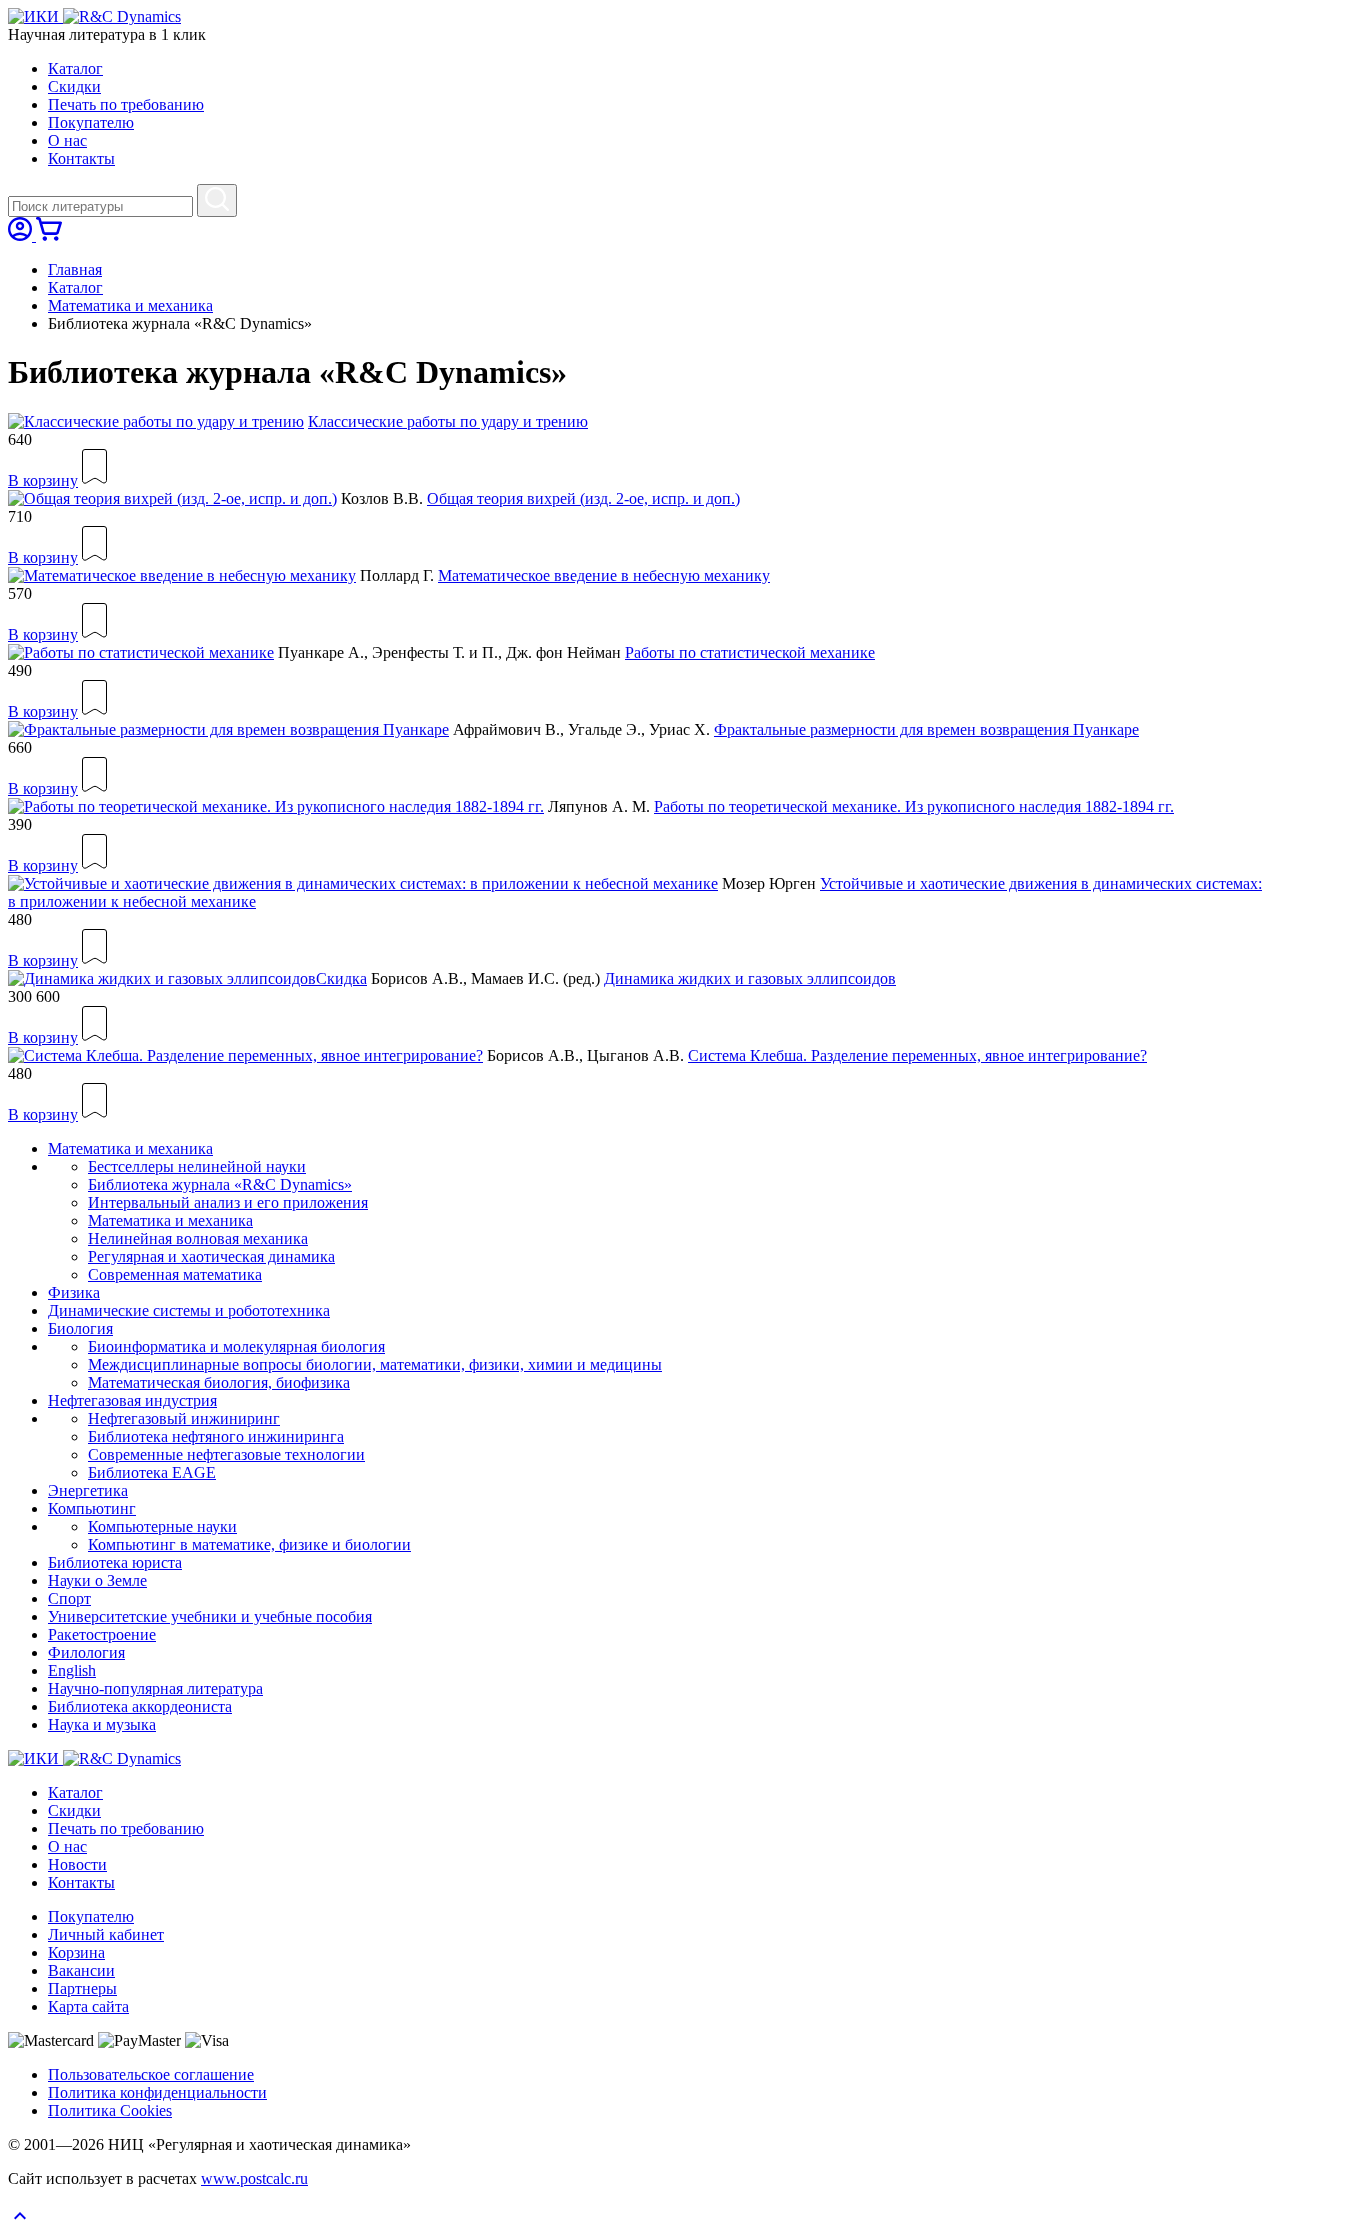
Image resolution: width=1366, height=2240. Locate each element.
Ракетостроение (102, 1634)
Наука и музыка (102, 1724)
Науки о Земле (97, 1580)
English (72, 1670)
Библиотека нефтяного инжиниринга (216, 1436)
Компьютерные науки (162, 1526)
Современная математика (175, 1274)
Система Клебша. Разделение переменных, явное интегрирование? (917, 1055)
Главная (75, 269)
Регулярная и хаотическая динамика (211, 1256)
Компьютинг (92, 1508)
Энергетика (88, 1490)
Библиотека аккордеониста (140, 1706)
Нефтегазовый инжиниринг (184, 1418)
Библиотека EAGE (152, 1472)
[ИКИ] (35, 16)
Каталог (75, 68)
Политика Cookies (110, 2110)
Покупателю (91, 122)
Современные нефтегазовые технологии (226, 1454)
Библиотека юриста (115, 1562)
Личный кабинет (106, 1934)
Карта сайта (88, 2006)
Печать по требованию (126, 104)
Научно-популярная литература (155, 1688)
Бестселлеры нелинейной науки (197, 1166)
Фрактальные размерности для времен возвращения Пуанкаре (926, 729)
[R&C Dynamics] (122, 16)
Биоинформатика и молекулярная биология (236, 1346)
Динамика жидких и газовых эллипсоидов (750, 978)
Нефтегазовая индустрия (132, 1400)
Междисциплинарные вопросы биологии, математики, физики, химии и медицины (375, 1364)
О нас (67, 140)
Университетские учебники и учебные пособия (210, 1616)
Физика (74, 1292)
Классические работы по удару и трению (448, 421)
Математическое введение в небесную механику (604, 575)
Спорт (69, 1598)
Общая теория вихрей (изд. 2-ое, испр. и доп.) (583, 498)
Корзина (76, 1952)
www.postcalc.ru (254, 2178)
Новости (77, 1864)
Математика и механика (130, 305)
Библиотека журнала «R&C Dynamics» (220, 1184)
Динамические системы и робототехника (189, 1310)
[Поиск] (217, 200)
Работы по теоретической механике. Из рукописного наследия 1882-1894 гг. (914, 806)
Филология (86, 1652)
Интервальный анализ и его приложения (228, 1202)
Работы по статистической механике (750, 652)
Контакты (81, 158)
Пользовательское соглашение (151, 2074)
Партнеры (82, 1988)
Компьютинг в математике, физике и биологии (249, 1544)
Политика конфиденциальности (157, 2092)
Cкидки (74, 86)
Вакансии (81, 1970)
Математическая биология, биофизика (219, 1382)
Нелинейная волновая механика (198, 1238)
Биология (80, 1328)
